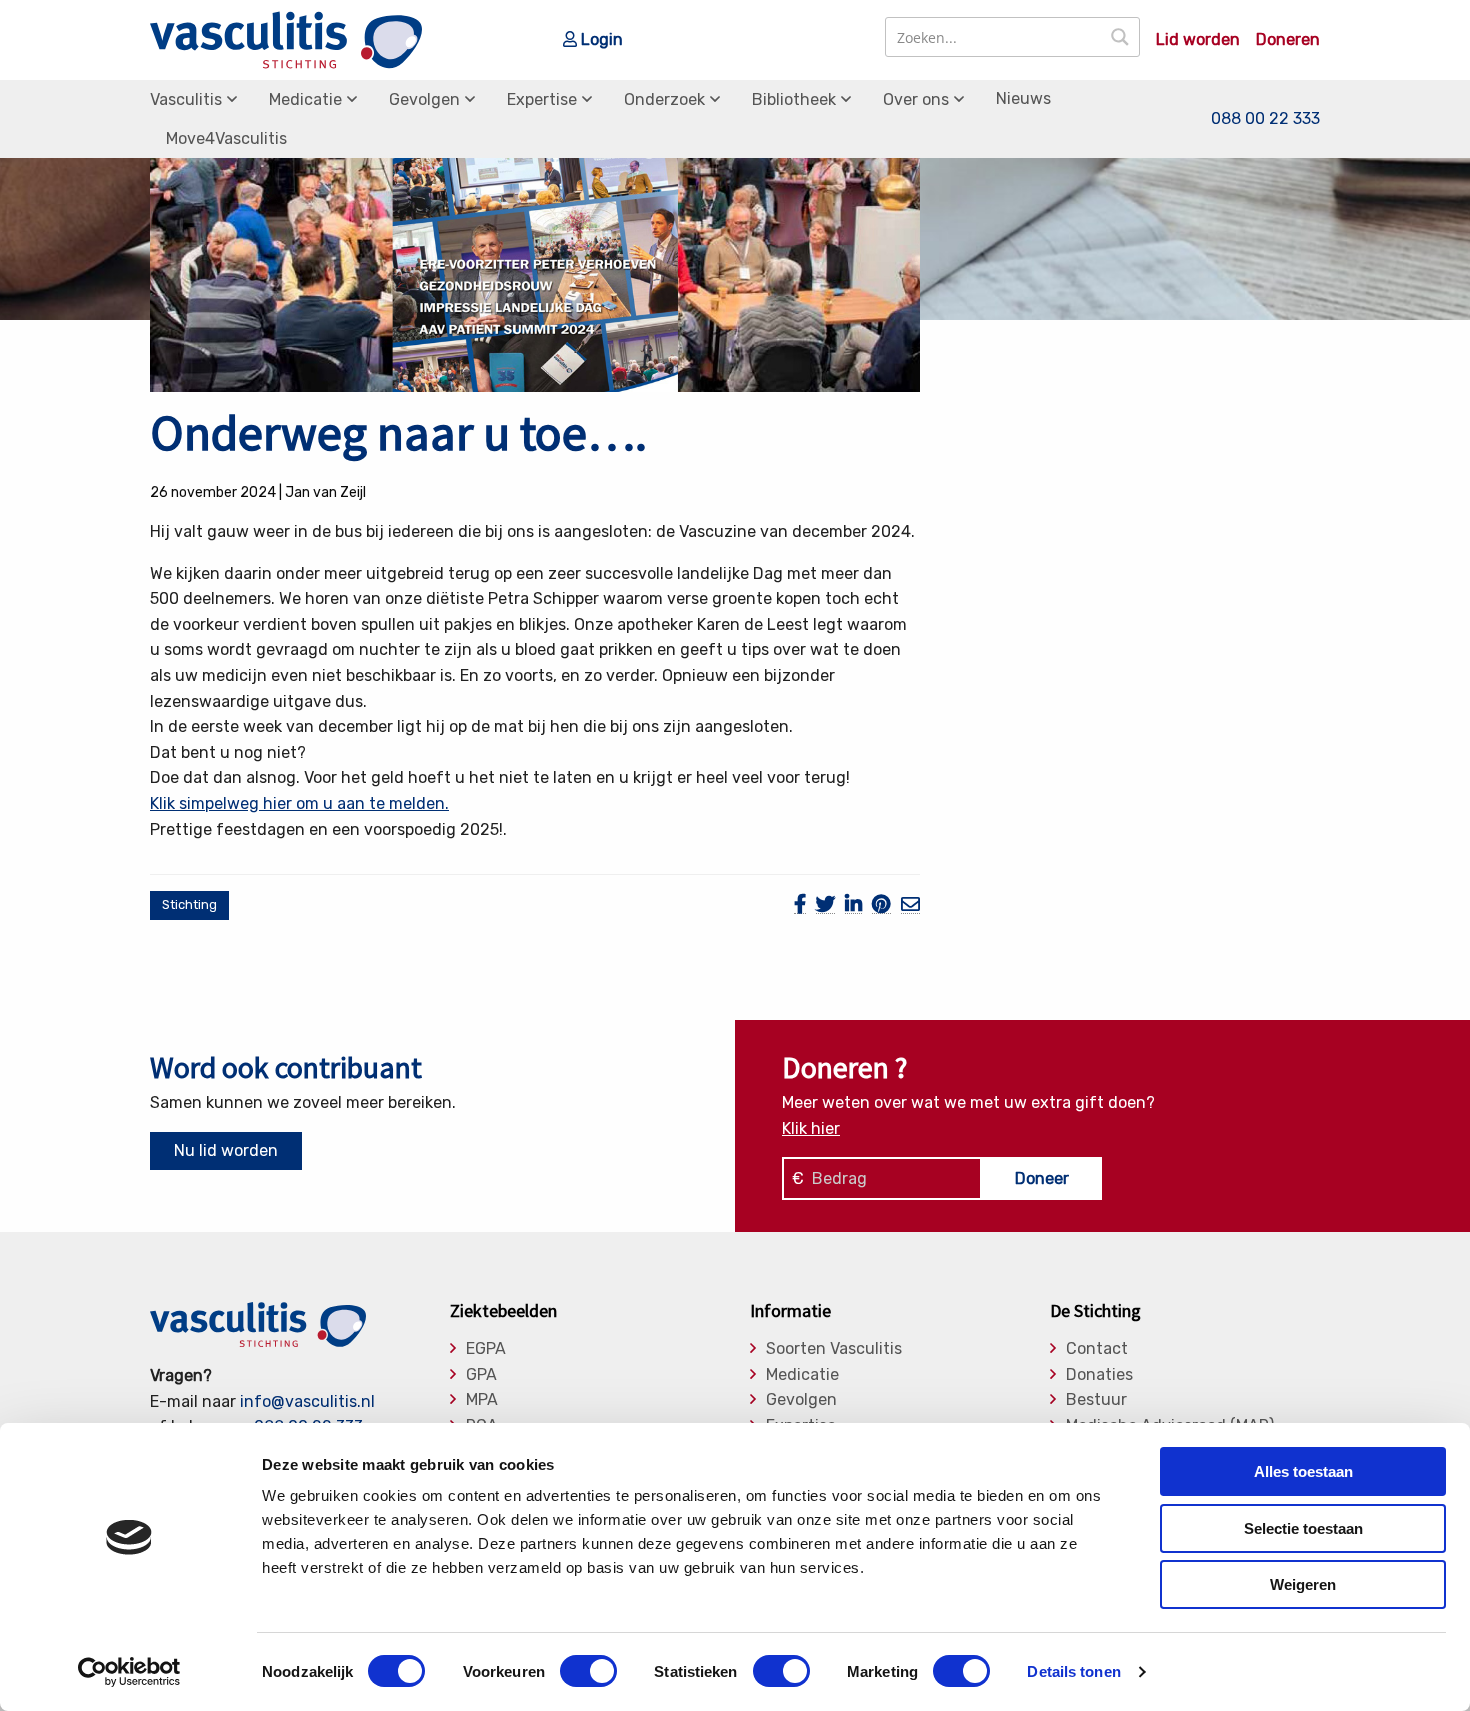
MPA (482, 1400)
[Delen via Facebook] (800, 904)
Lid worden (1198, 40)
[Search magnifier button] (1120, 37)
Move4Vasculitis (226, 138)
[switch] (588, 1671)
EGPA (486, 1349)
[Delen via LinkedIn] (853, 904)
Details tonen (1073, 1671)
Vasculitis (186, 99)
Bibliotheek (794, 99)
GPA (481, 1375)
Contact (1097, 1349)
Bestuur (1096, 1400)
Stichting (189, 904)
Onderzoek (664, 99)
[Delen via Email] (910, 904)
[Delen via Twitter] (825, 904)
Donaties (1099, 1375)
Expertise (542, 99)
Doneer (1042, 1178)
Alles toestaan (1303, 1471)
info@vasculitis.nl (307, 1401)
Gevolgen (424, 99)
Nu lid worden (226, 1150)
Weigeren (1303, 1584)
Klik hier (811, 1128)
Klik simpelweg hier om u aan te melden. (299, 803)
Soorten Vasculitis (834, 1349)
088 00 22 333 (1265, 118)
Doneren (1288, 40)
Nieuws (1023, 98)
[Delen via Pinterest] (881, 904)
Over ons (916, 99)
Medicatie (305, 99)
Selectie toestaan (1303, 1528)
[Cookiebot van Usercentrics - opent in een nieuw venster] (129, 1672)
